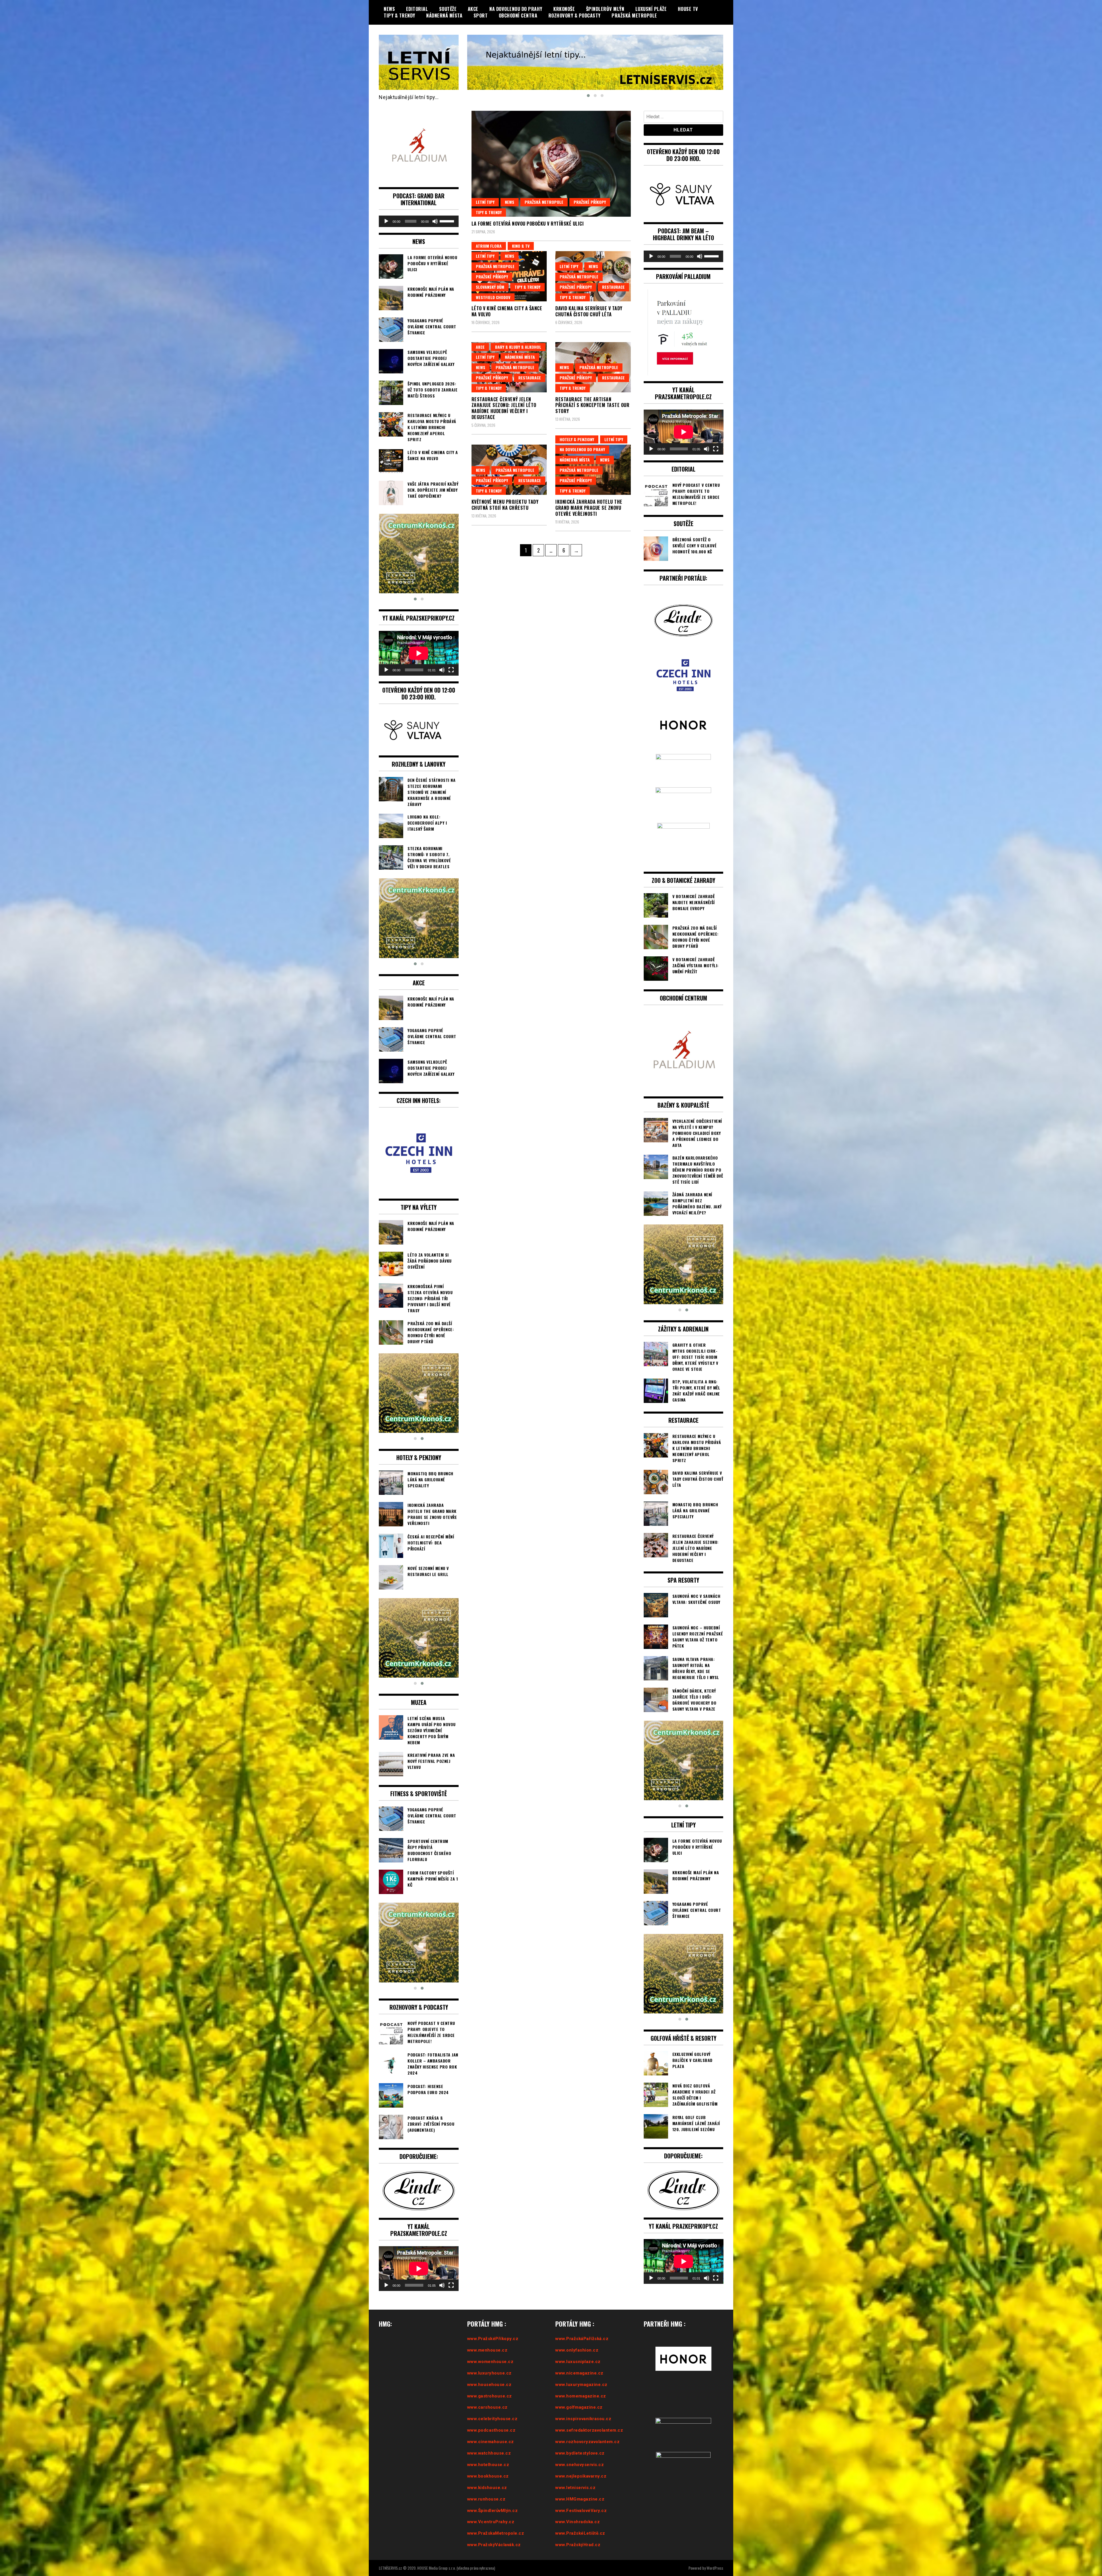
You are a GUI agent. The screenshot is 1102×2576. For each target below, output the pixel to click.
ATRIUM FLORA (489, 246)
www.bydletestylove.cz (580, 2453)
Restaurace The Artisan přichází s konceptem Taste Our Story (592, 405)
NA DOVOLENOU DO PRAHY (516, 9)
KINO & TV (521, 246)
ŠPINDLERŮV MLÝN (605, 9)
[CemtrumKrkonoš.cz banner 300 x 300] (419, 1393)
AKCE (473, 9)
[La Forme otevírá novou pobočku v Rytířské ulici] (551, 164)
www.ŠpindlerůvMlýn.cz (493, 2511)
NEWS (389, 9)
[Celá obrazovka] (451, 670)
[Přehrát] (386, 221)
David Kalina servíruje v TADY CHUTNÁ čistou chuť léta (589, 311)
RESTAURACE (613, 287)
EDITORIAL (417, 9)
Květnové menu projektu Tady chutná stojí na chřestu (505, 505)
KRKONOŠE (564, 9)
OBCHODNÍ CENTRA (518, 15)
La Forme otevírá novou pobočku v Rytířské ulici (528, 224)
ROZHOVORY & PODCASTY (575, 15)
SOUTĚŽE (448, 9)
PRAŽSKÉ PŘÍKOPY (590, 202)
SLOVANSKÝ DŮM (490, 287)
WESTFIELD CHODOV (493, 297)
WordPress (715, 2568)
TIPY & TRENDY (399, 15)
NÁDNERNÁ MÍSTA (444, 15)
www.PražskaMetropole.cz (496, 2533)
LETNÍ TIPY (485, 202)
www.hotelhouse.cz (488, 2465)
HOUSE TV (688, 9)
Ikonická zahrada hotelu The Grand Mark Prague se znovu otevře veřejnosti (589, 508)
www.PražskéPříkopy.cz (493, 2339)
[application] (419, 221)
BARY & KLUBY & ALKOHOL (518, 347)
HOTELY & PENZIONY (577, 439)
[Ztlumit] (435, 221)
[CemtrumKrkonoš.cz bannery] (595, 62)
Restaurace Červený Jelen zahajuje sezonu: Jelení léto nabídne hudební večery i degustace (504, 408)
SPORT (481, 15)
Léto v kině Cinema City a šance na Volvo (507, 311)
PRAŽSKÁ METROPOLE (634, 15)
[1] (419, 554)
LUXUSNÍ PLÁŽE (651, 9)
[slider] (448, 221)
